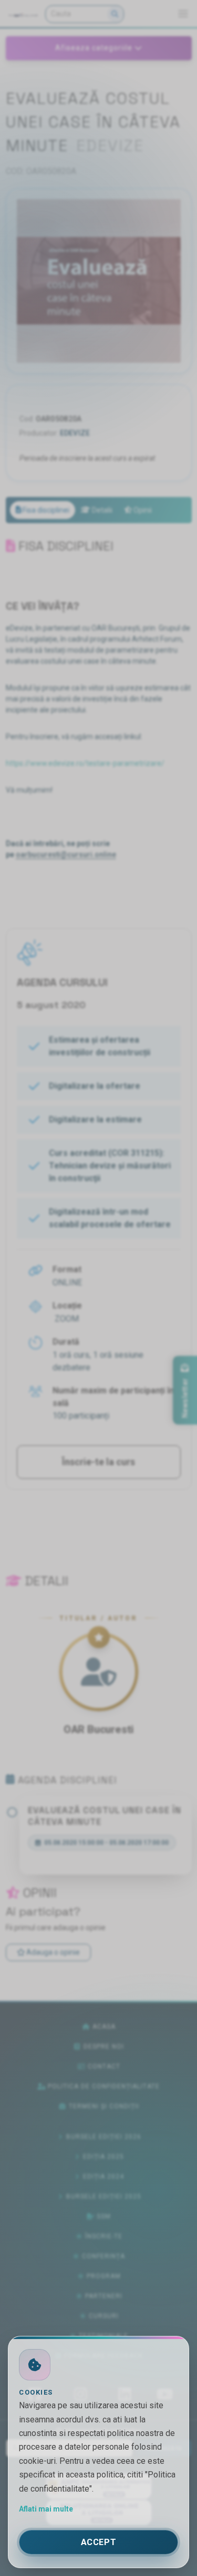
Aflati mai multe (46, 2509)
